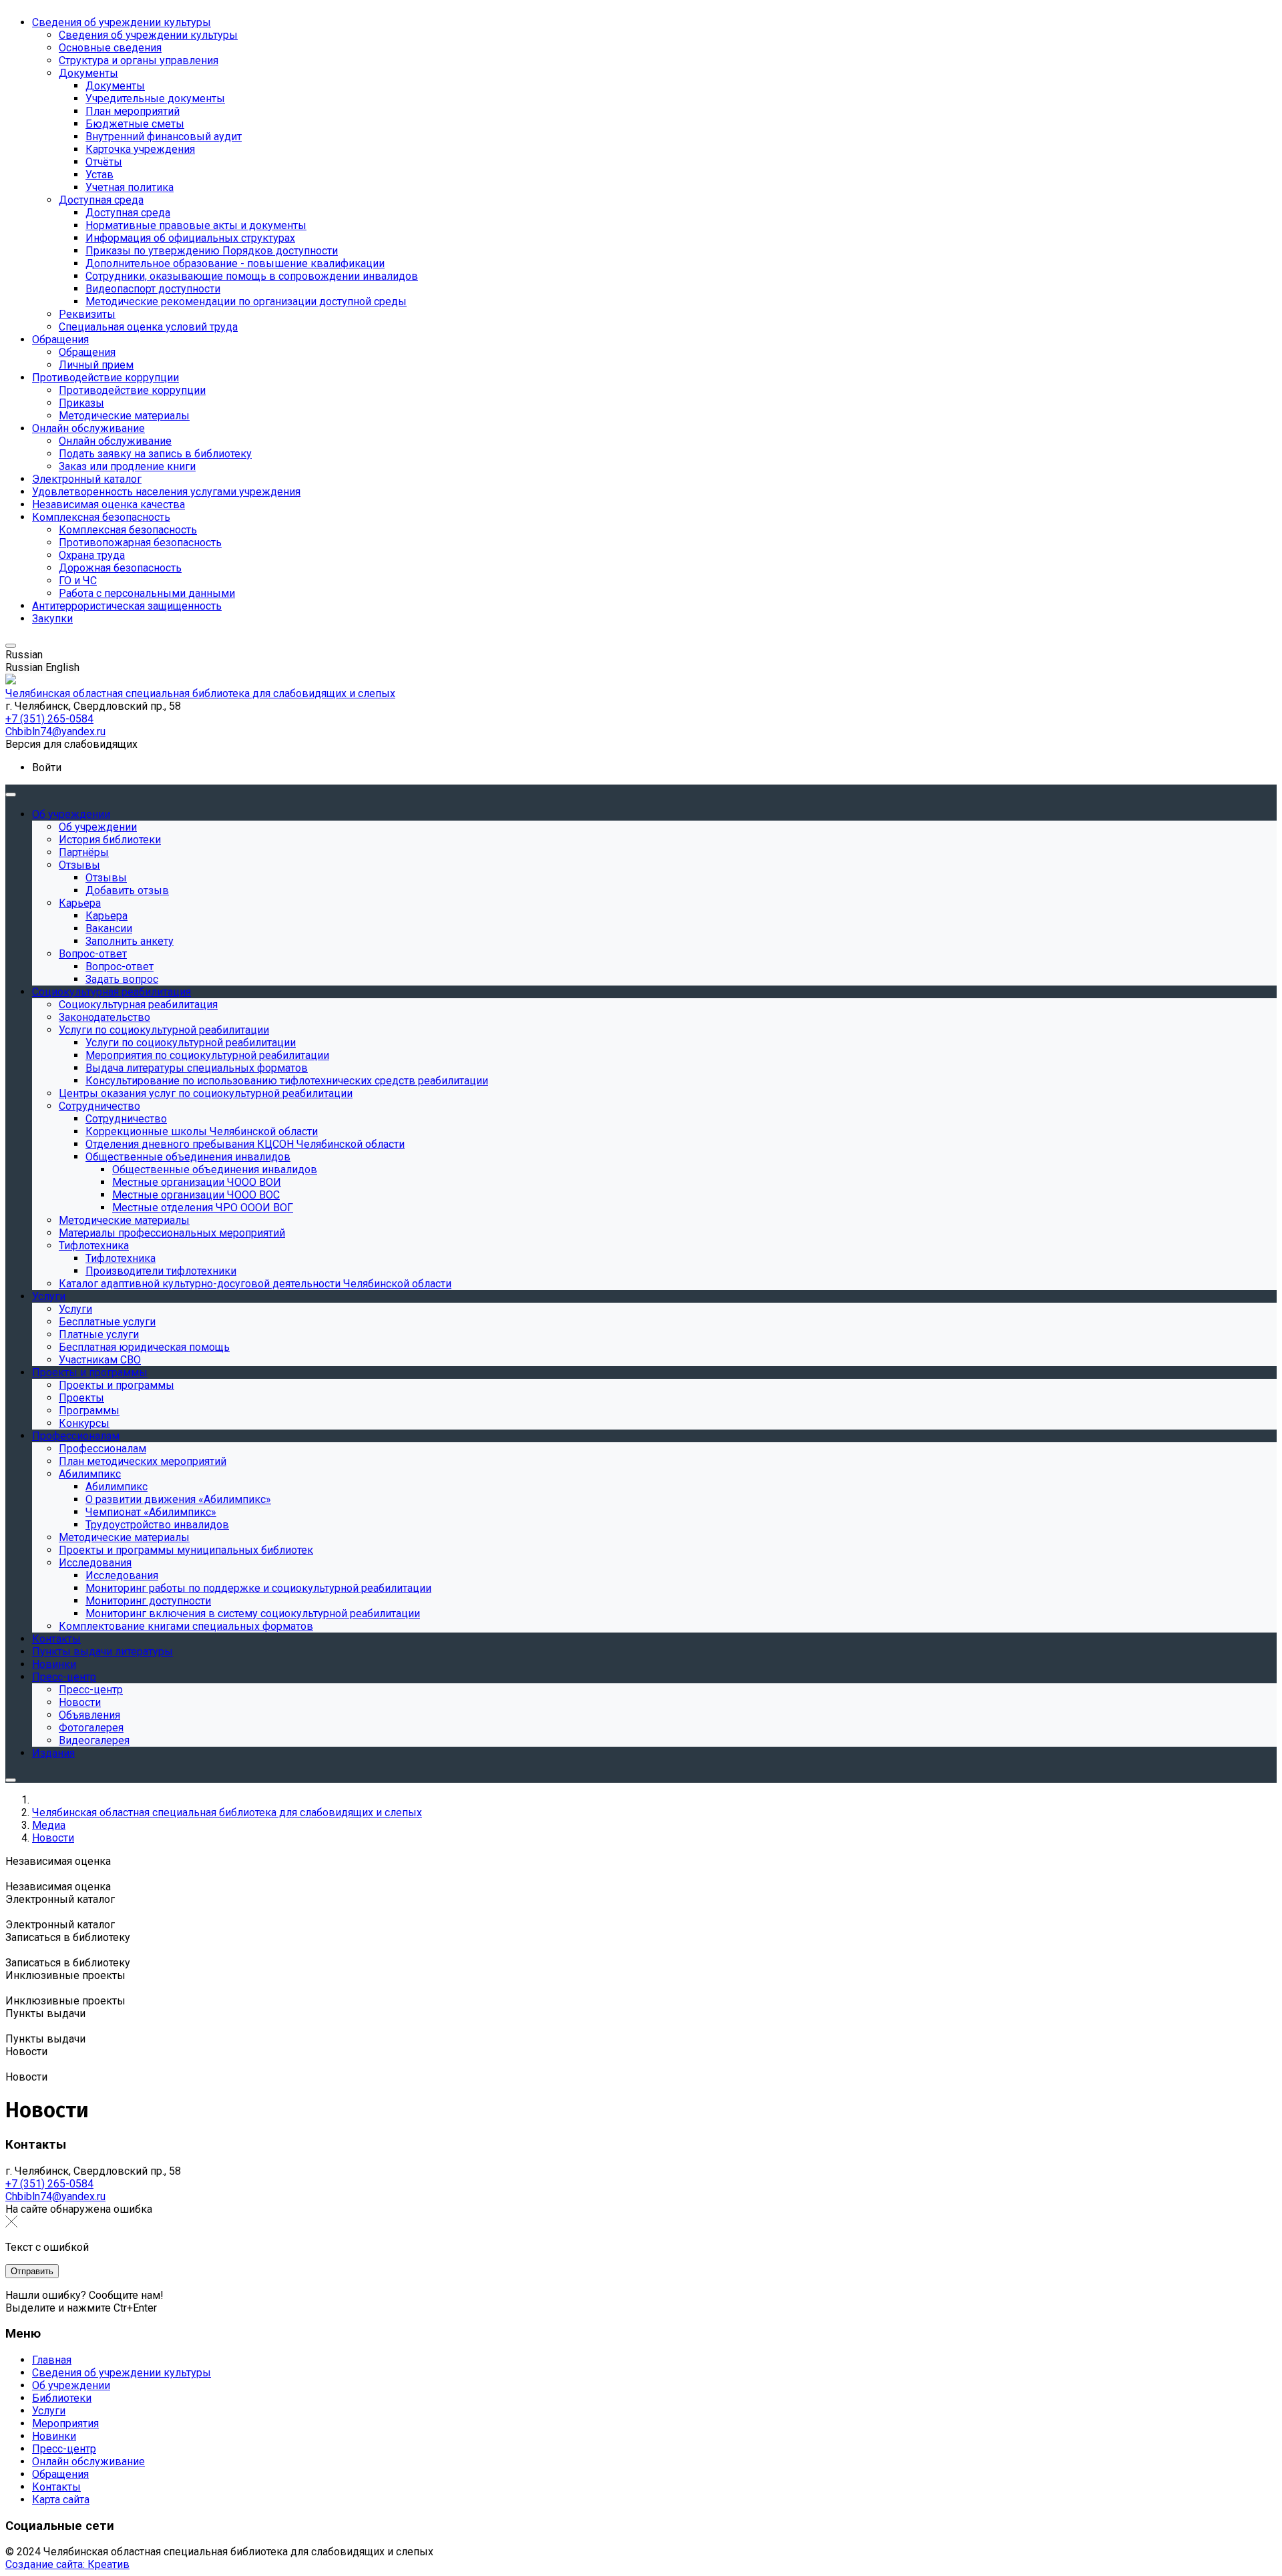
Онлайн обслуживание (88, 2461)
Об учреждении (71, 2385)
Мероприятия (65, 2423)
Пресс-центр (64, 2449)
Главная (52, 2360)
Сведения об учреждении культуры (122, 2373)
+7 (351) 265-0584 (49, 2184)
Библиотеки (62, 2398)
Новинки (54, 2436)
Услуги (49, 2411)
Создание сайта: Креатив (67, 2564)
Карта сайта (61, 2500)
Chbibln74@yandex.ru (55, 2196)
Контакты (56, 2487)
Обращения (60, 2474)
